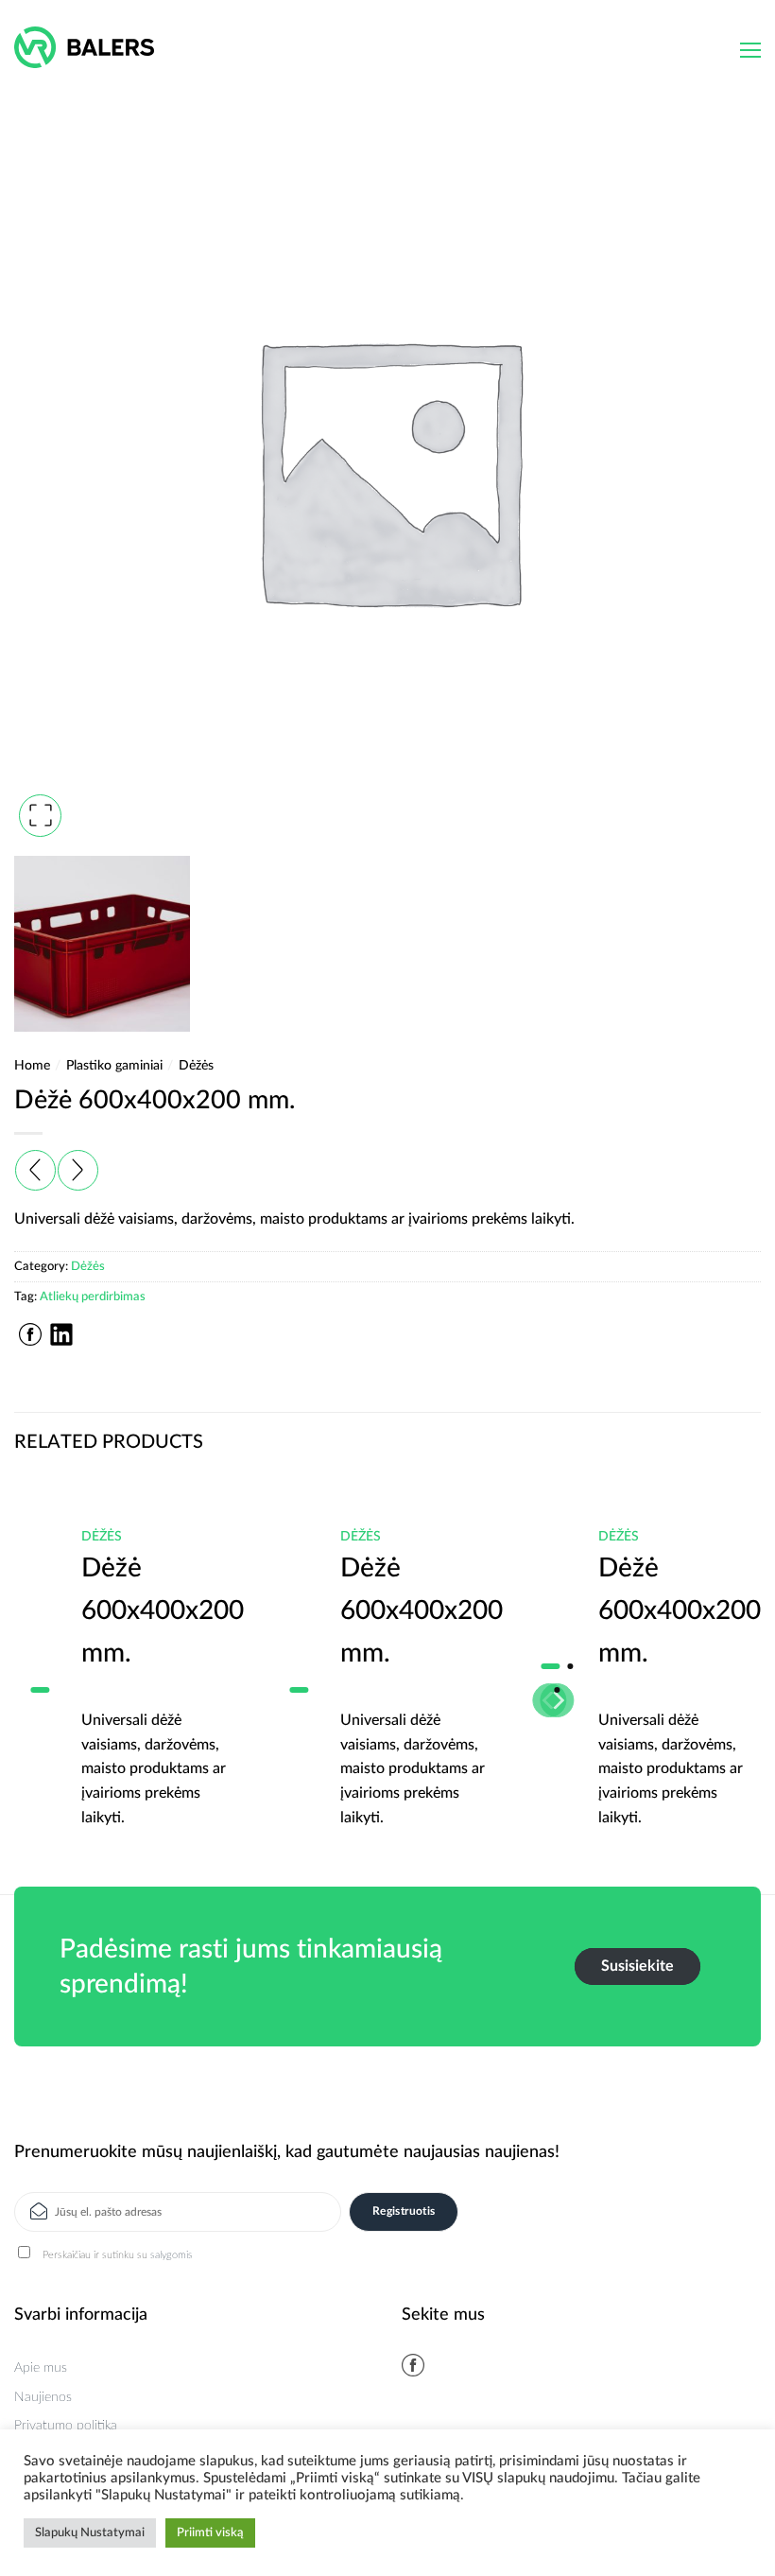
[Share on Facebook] (30, 1334)
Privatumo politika (66, 2426)
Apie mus (41, 2368)
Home (32, 1066)
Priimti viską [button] (210, 2533)
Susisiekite (637, 1966)
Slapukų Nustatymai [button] (90, 2533)
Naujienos (43, 2397)
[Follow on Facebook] (413, 2365)
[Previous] (40, 1649)
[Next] (735, 1649)
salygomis (172, 2255)
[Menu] (750, 50)
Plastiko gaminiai (114, 1066)
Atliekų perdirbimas (93, 1297)
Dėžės (196, 1066)
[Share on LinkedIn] (61, 1334)
